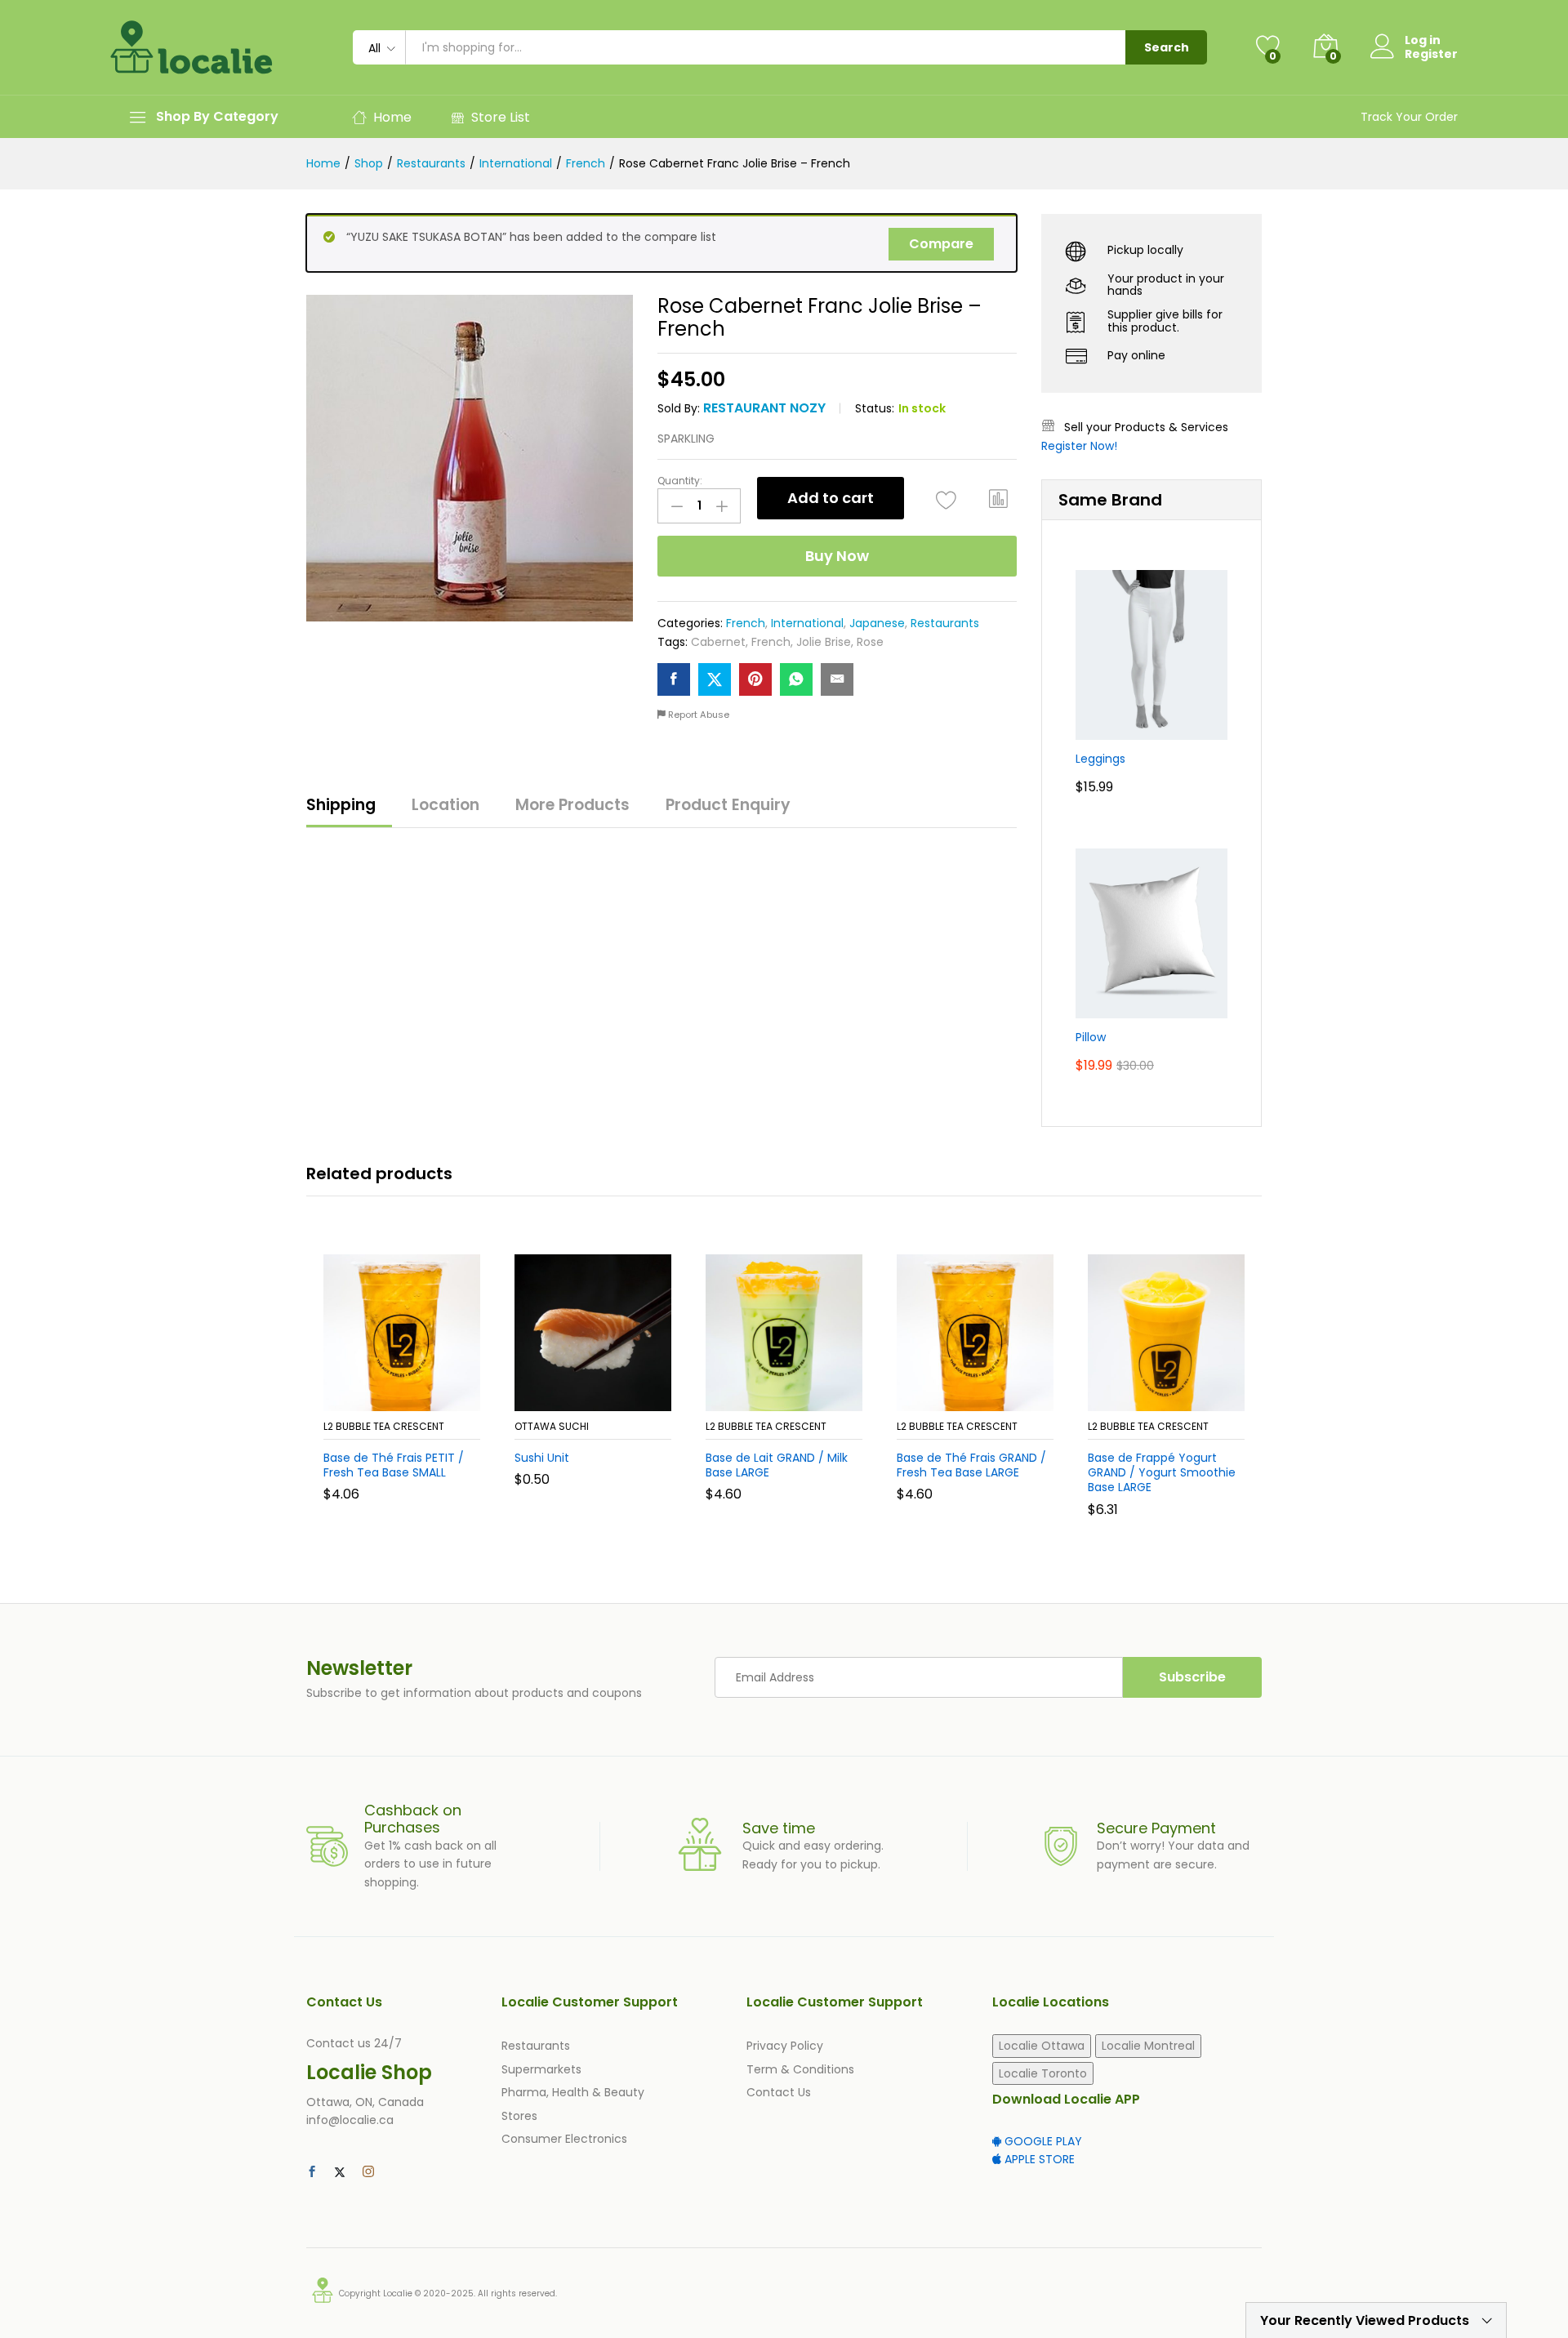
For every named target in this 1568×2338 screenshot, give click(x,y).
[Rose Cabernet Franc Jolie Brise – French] (674, 679)
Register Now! (1079, 446)
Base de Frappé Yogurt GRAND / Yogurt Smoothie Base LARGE (1162, 1473)
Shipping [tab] (341, 805)
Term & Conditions (800, 2069)
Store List (501, 117)
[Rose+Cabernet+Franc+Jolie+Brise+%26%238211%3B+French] (715, 679)
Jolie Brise (824, 642)
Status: (875, 408)
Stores (519, 2116)
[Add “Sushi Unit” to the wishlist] (608, 1393)
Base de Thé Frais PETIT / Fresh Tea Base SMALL (394, 1465)
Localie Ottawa (1042, 2046)
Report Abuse (697, 715)
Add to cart (831, 498)
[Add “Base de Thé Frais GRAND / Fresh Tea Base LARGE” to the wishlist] (990, 1393)
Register (1431, 54)
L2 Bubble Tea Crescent (384, 1426)
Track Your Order (1409, 117)
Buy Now (837, 556)
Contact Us (779, 2092)
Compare (941, 244)
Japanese (877, 623)
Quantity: (680, 481)
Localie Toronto (1043, 2073)
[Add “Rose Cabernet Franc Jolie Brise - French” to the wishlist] (946, 500)
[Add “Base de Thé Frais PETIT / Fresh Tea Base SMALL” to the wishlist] (416, 1393)
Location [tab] (445, 805)
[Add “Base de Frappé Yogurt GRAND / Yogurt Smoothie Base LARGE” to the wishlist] (1181, 1393)
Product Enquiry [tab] (728, 805)
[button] (999, 498)
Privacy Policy (785, 2046)
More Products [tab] (572, 805)
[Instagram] (368, 2172)
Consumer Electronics (564, 2139)
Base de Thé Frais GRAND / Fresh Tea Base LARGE (971, 1465)
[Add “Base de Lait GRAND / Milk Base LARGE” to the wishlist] (799, 1393)
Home (392, 117)
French (746, 623)
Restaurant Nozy (764, 408)
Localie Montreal (1148, 2046)
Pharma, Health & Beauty (573, 2092)
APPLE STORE (1038, 2159)
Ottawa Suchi (552, 1426)
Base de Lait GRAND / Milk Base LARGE (777, 1465)
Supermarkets (541, 2069)
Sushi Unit (542, 1458)
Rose (870, 642)
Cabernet (718, 642)
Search (1167, 47)
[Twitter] (340, 2172)
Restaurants (945, 623)
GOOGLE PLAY (1042, 2141)
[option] (402, 1390)
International (807, 623)
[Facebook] (312, 2172)
